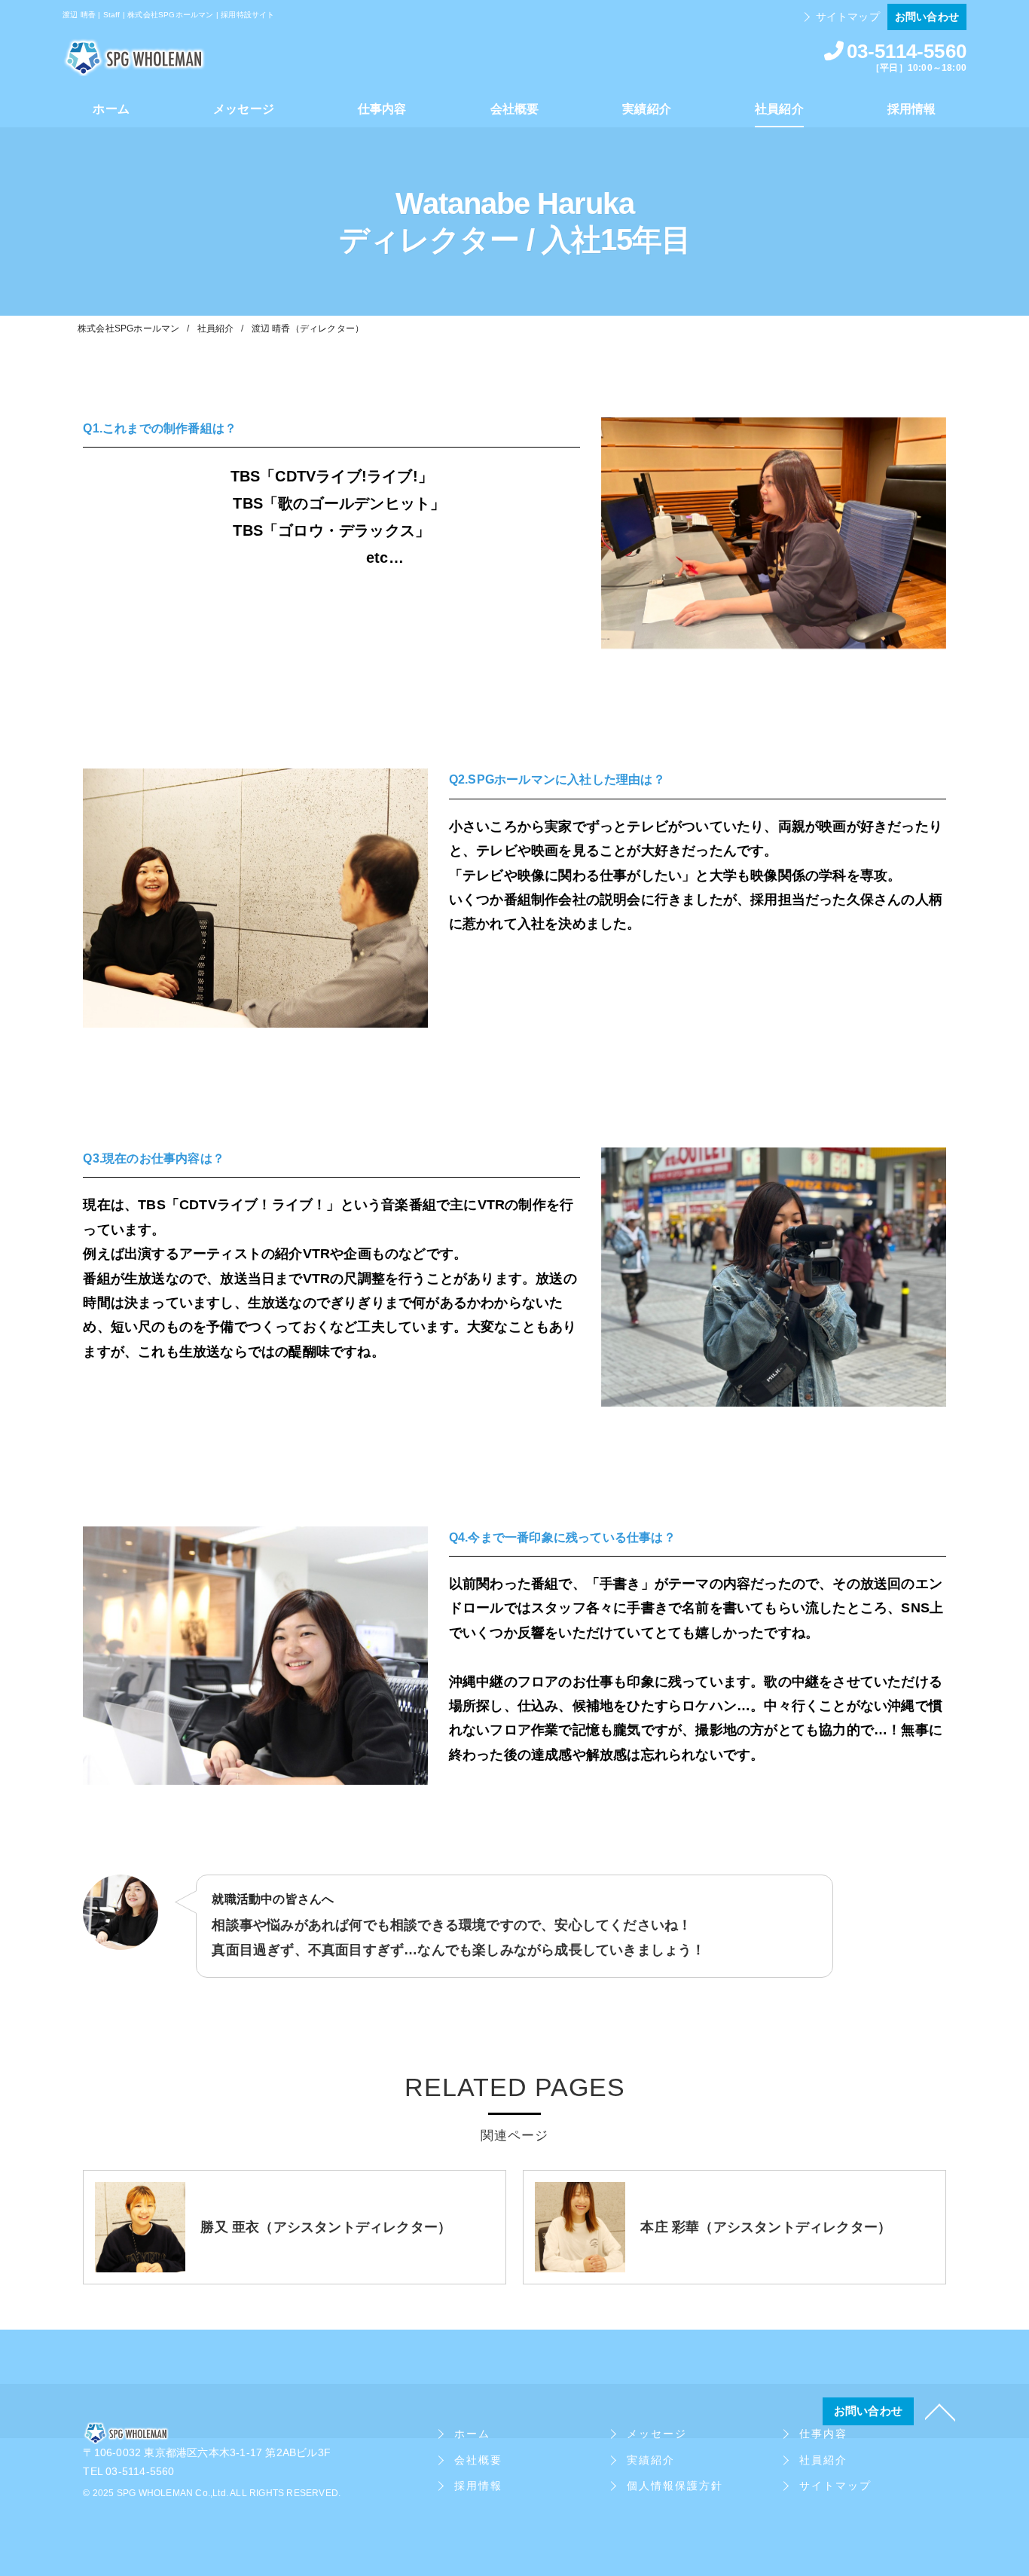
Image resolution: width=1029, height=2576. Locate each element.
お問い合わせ (927, 17)
